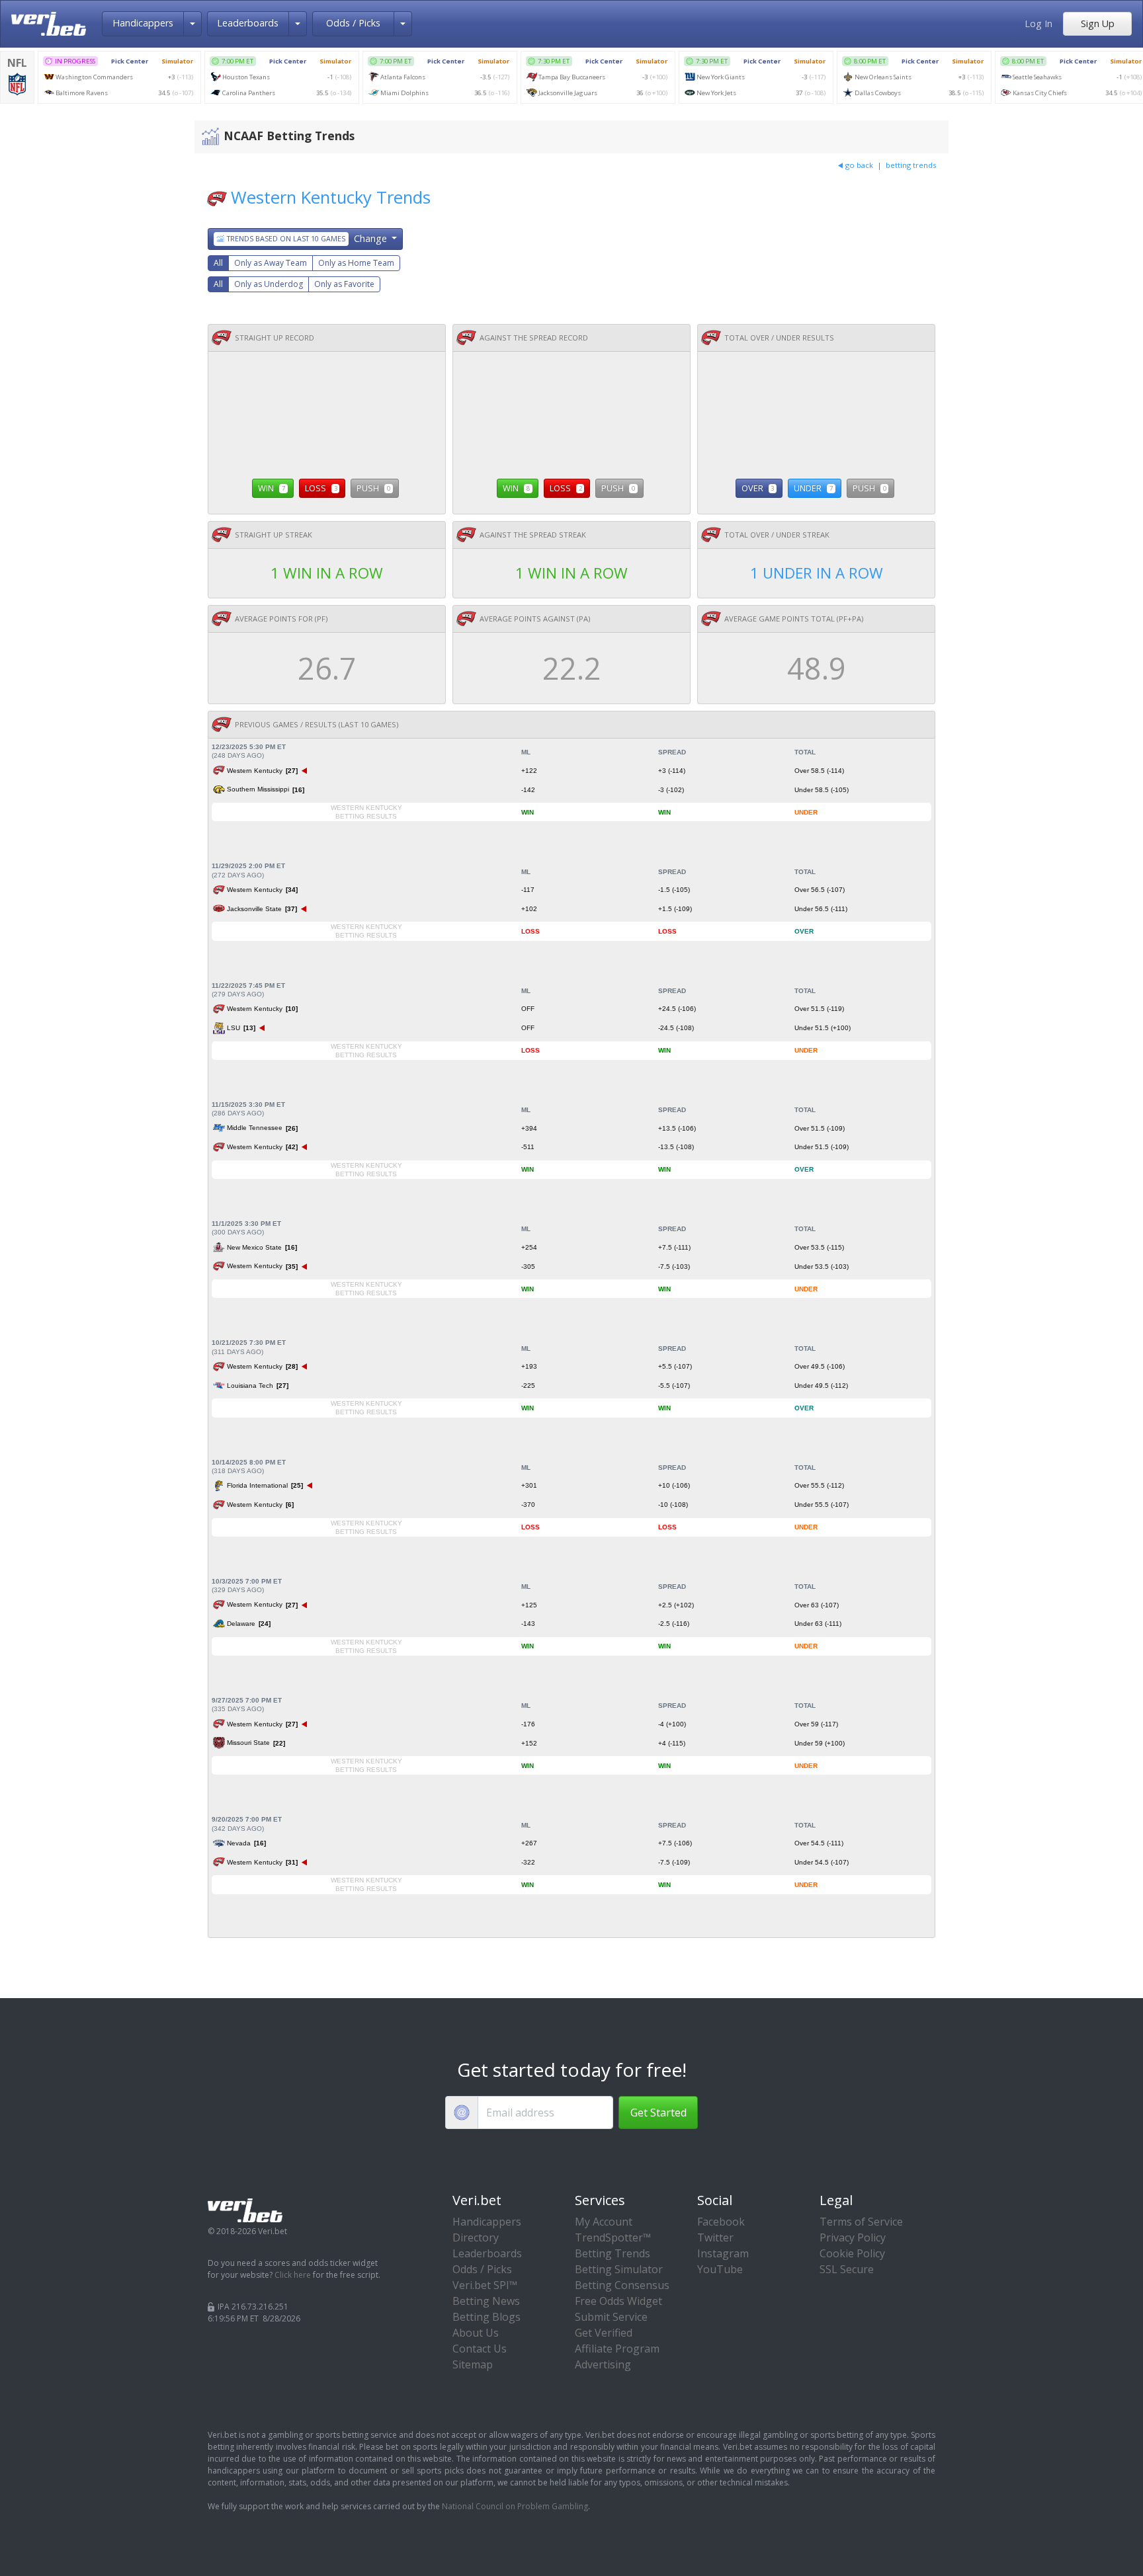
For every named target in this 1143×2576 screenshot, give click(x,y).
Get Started (658, 2113)
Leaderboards (248, 23)
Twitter (715, 2237)
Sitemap (473, 2364)
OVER (758, 488)
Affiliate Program (617, 2349)
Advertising (603, 2364)
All (218, 263)
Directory (476, 2237)
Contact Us (480, 2349)
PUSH (373, 488)
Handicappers (143, 23)
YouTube (720, 2269)
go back (859, 165)
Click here (293, 2275)
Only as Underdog (269, 284)
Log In (1038, 23)
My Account (604, 2222)
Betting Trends (613, 2253)
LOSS (321, 488)
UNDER (813, 488)
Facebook (721, 2222)
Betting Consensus (622, 2285)
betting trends (911, 165)
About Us (476, 2333)
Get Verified (604, 2333)
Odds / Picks (353, 23)
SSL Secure (847, 2269)
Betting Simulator (619, 2269)
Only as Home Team (356, 263)
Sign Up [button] (1098, 23)
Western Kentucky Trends (331, 197)
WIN (272, 488)
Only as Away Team (271, 263)
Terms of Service (861, 2222)
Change (308, 238)
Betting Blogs (487, 2317)
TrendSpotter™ (613, 2237)
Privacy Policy (853, 2237)
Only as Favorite (344, 284)
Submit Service (611, 2317)
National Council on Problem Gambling (515, 2506)
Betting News (486, 2301)
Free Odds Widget (618, 2301)
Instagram (723, 2253)
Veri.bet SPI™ (485, 2285)
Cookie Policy (852, 2253)
